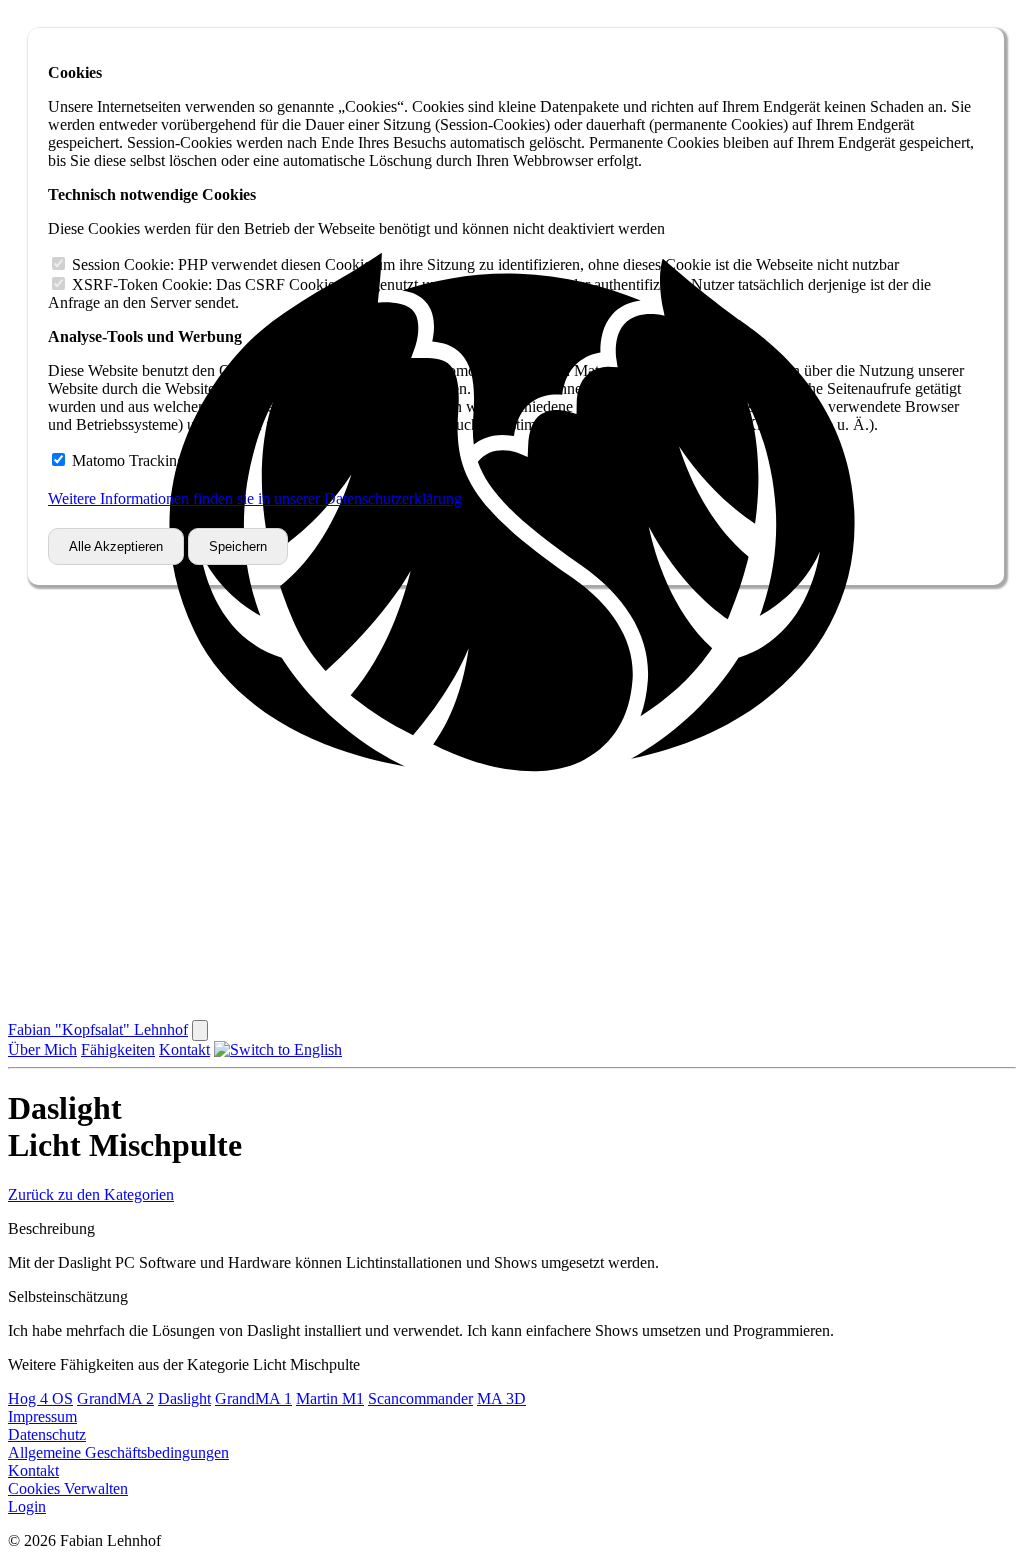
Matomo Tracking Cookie (153, 460)
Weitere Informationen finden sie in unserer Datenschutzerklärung (255, 498)
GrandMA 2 (115, 1398)
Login (27, 1506)
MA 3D (501, 1398)
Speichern (238, 546)
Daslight (184, 1398)
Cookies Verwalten (68, 1488)
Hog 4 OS (40, 1398)
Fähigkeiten (118, 1049)
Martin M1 (330, 1398)
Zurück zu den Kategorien (91, 1194)
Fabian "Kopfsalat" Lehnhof (98, 1029)
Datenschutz (47, 1434)
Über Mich (42, 1049)
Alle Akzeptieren (116, 546)
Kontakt (184, 1049)
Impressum (42, 1416)
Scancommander (420, 1398)
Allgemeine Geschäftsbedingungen (118, 1452)
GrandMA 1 (253, 1398)
